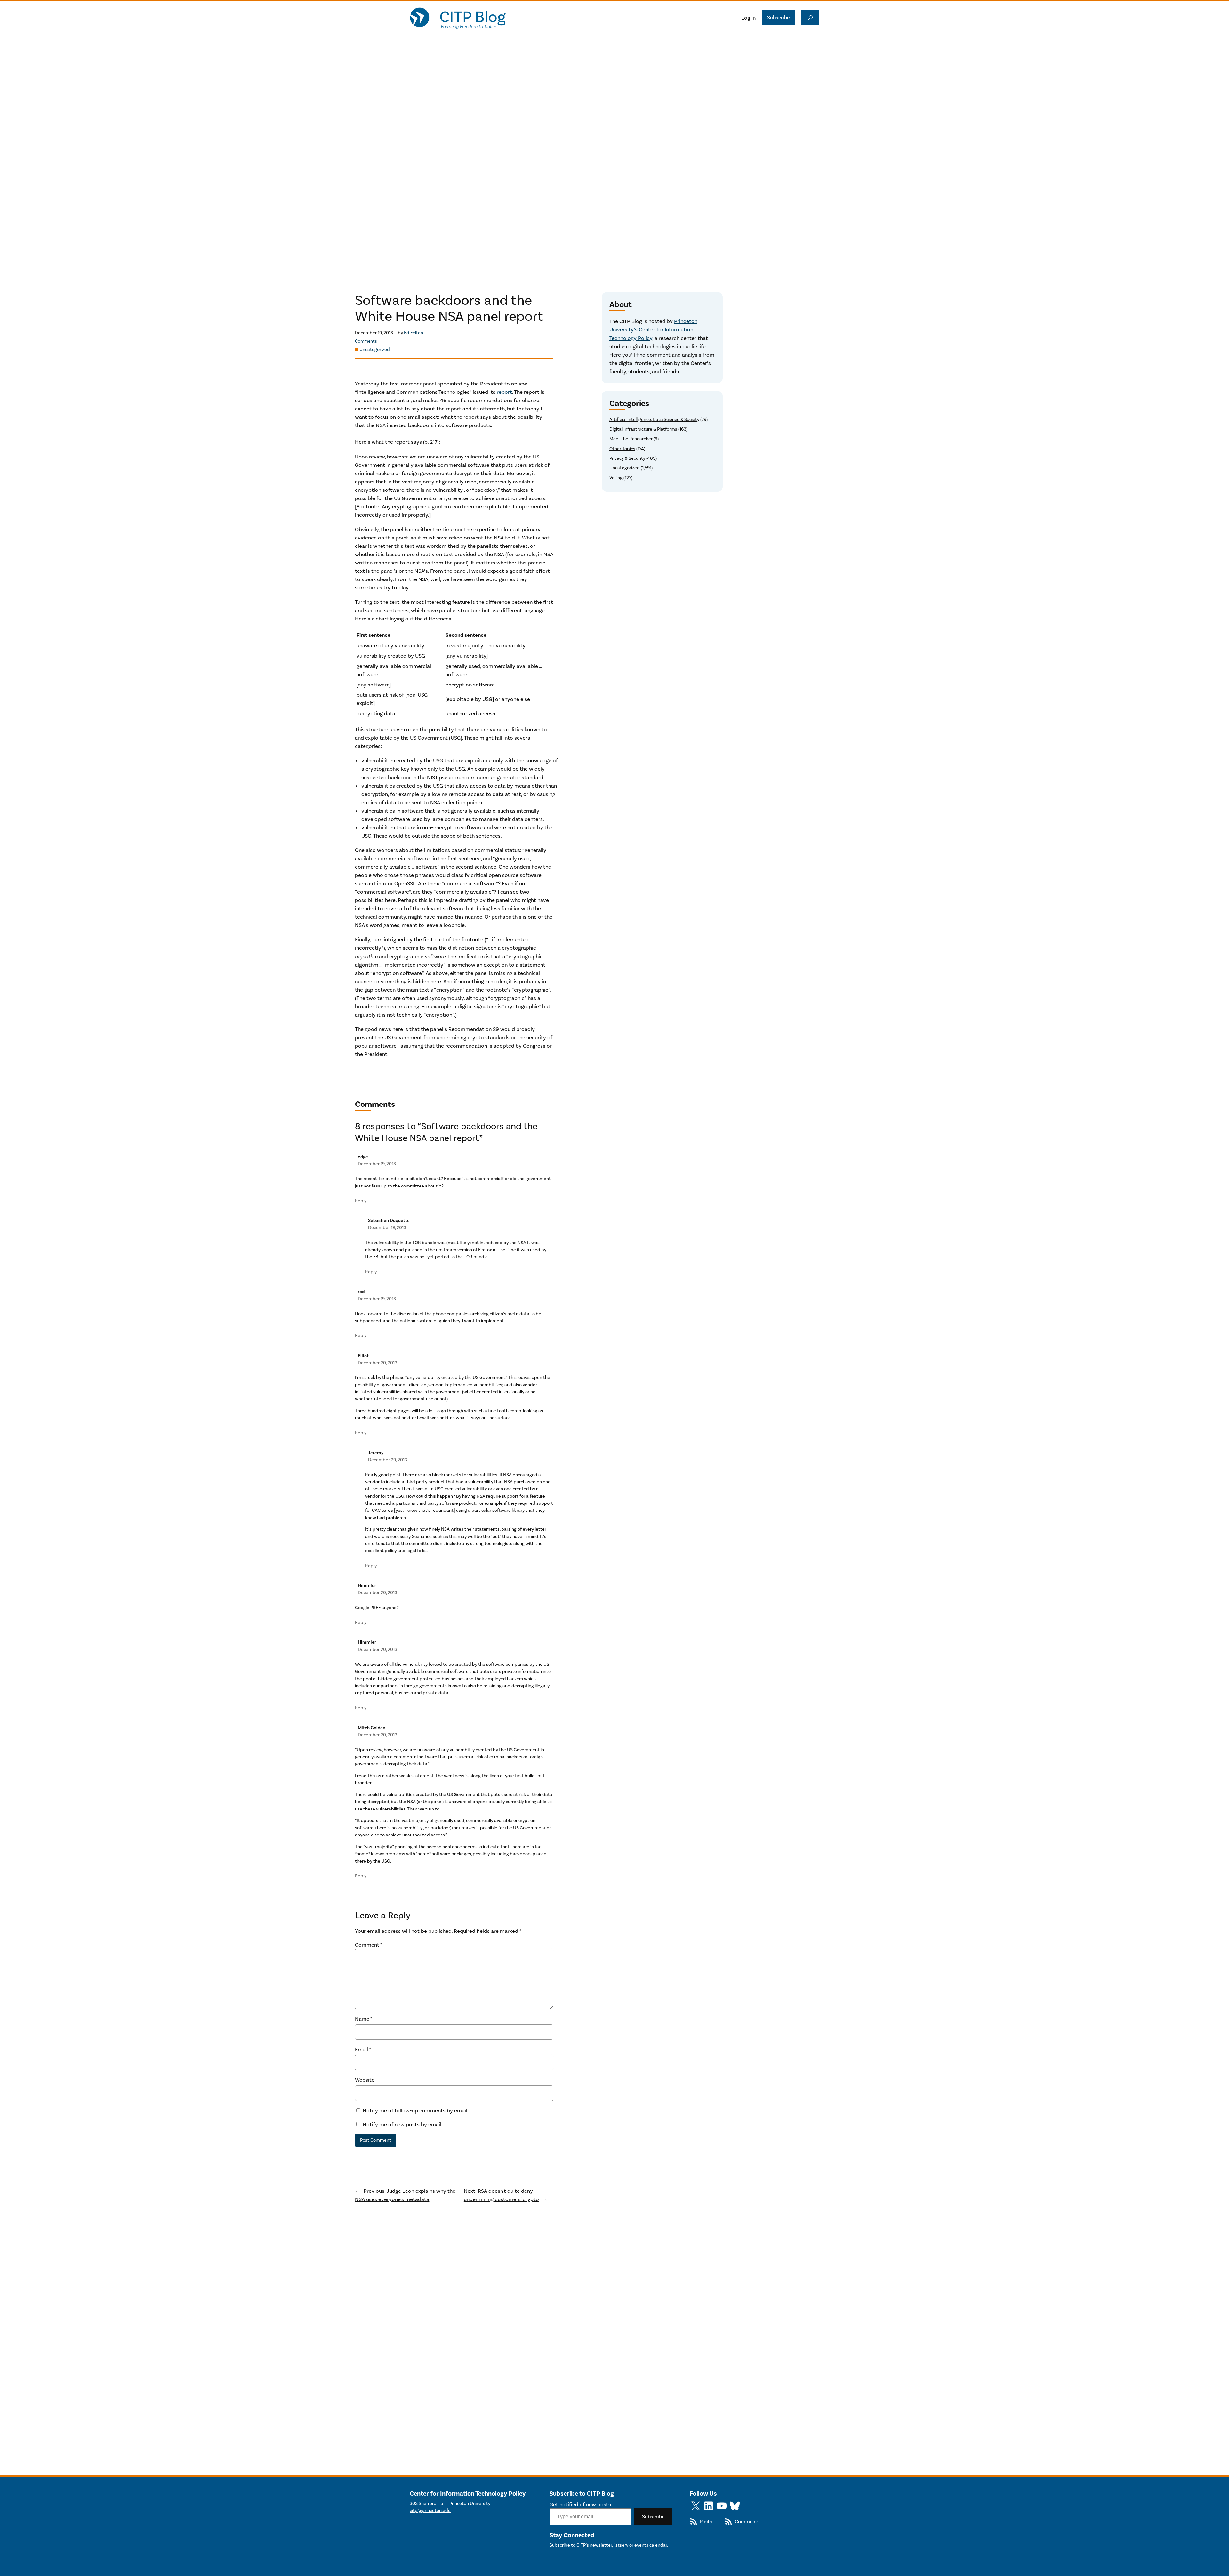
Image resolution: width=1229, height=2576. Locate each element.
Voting (616, 478)
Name (364, 2019)
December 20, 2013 (378, 1363)
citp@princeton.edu (430, 2511)
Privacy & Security (627, 458)
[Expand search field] (810, 18)
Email (363, 2049)
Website (365, 2080)
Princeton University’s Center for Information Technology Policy (653, 329)
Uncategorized (375, 349)
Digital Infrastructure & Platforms (643, 429)
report (504, 392)
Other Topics (622, 449)
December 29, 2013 (388, 1460)
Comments (366, 341)
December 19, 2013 (377, 1164)
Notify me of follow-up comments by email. (416, 2110)
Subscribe (779, 17)
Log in (748, 18)
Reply (361, 1201)
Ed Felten (414, 333)
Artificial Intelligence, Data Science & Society (654, 420)
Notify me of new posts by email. (403, 2124)
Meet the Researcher (631, 439)
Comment (369, 1945)
